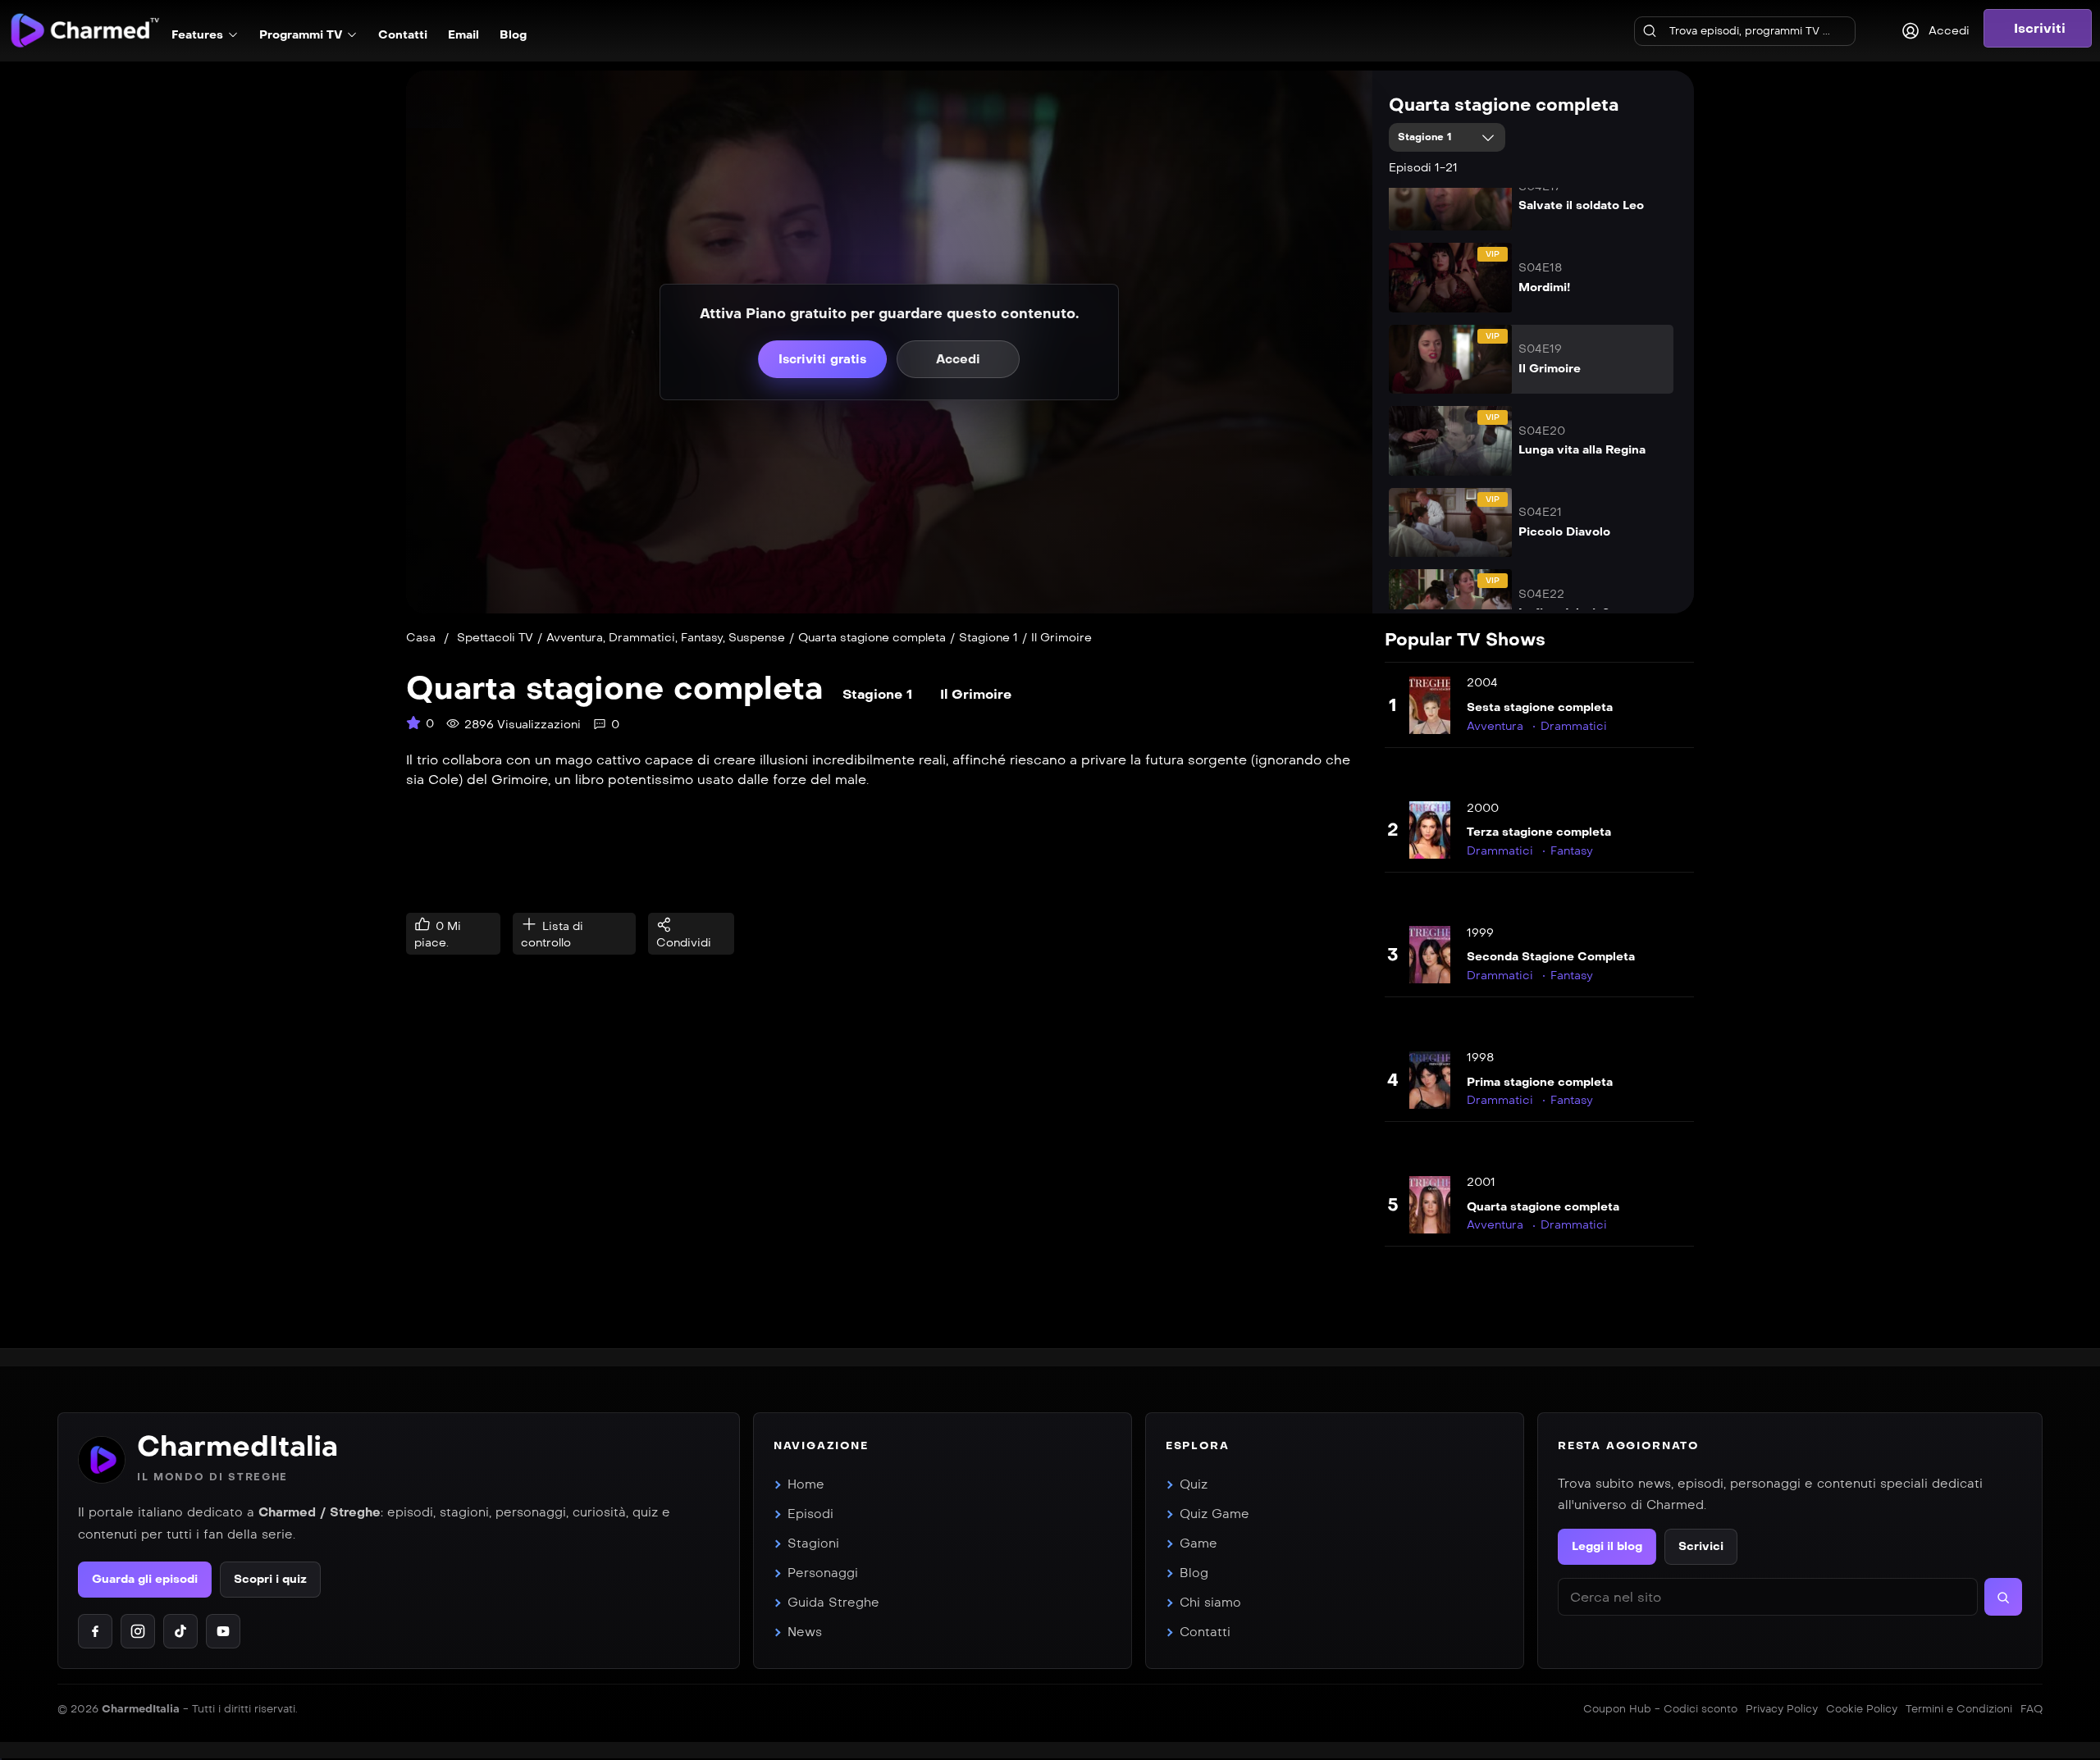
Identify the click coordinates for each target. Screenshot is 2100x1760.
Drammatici (642, 638)
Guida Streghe (833, 1603)
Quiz (1194, 1484)
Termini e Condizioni (1959, 1709)
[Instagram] (138, 1631)
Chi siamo (1210, 1603)
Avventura (575, 638)
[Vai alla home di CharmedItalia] (102, 1460)
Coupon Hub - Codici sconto (1660, 1709)
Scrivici (1701, 1546)
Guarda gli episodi (145, 1579)
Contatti (1205, 1632)
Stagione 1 (1427, 137)
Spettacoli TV (495, 638)
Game (1198, 1543)
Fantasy (702, 638)
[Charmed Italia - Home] (85, 30)
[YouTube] (223, 1631)
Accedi (958, 359)
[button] (2038, 28)
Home (806, 1484)
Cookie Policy (1862, 1709)
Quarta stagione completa (1504, 105)
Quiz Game (1214, 1514)
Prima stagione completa (1540, 1082)
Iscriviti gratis (822, 359)
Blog (1194, 1573)
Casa (421, 638)
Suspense (757, 638)
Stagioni (813, 1543)
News (805, 1632)
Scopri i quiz (270, 1579)
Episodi (810, 1514)
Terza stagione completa (1539, 832)
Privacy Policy (1782, 1709)
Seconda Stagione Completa (1551, 957)
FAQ (2032, 1709)
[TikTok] (180, 1631)
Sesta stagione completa (1540, 707)
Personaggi (823, 1573)
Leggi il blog (1607, 1546)
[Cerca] (1650, 31)
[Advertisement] (887, 851)
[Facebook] (95, 1631)
